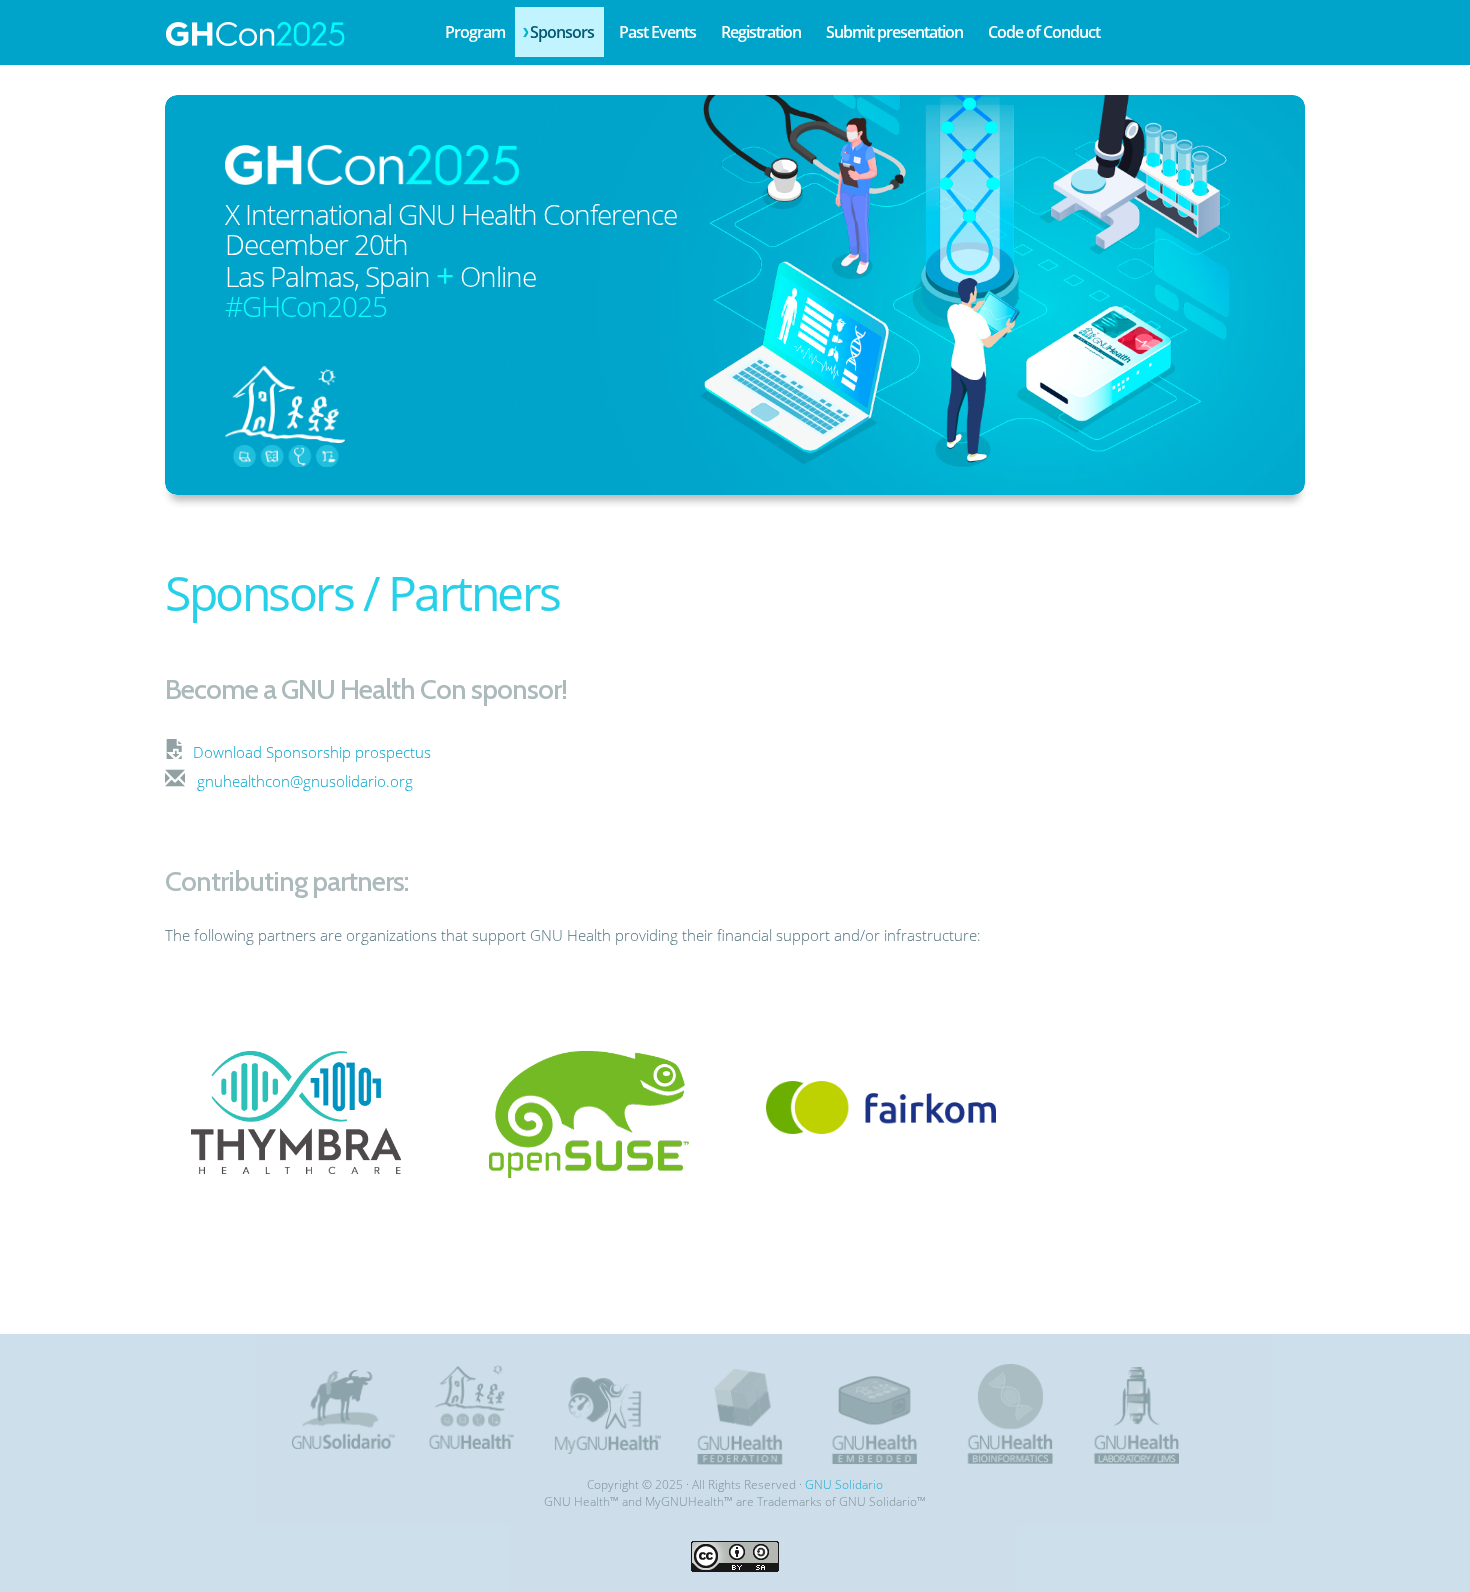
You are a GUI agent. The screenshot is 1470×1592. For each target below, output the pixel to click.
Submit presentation (894, 32)
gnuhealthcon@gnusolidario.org (305, 781)
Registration (761, 32)
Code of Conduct (1044, 32)
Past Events (657, 32)
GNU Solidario (844, 1484)
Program (475, 32)
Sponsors (562, 32)
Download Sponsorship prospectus (312, 752)
